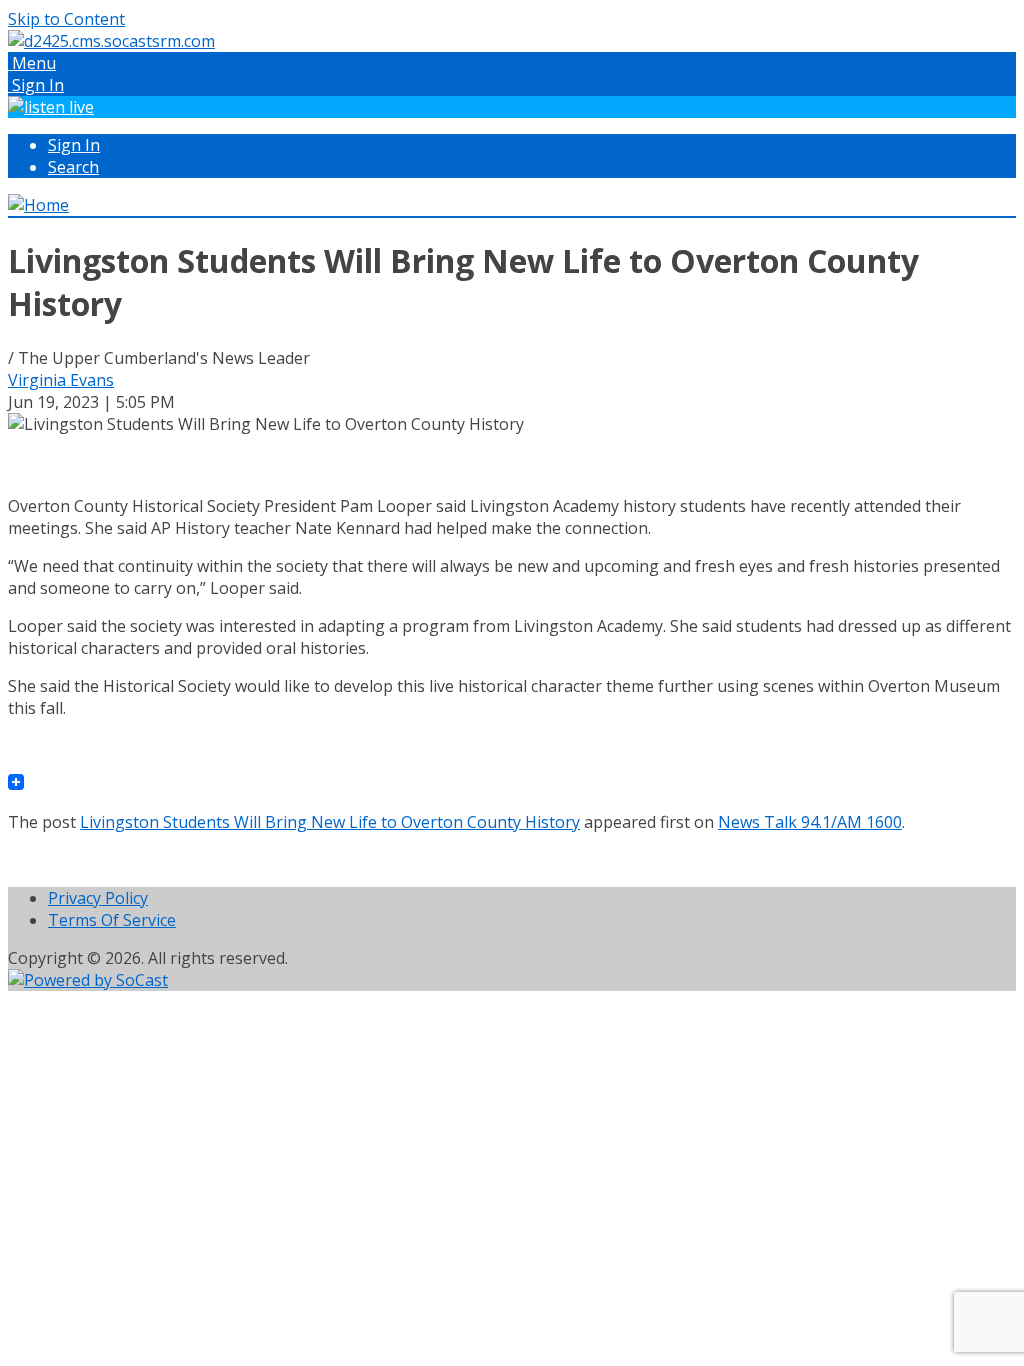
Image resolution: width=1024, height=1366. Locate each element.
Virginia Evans (61, 380)
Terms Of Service (112, 920)
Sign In (74, 145)
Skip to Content (66, 19)
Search (73, 167)
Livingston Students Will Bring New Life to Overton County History (330, 822)
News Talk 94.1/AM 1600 (810, 822)
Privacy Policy (98, 898)
